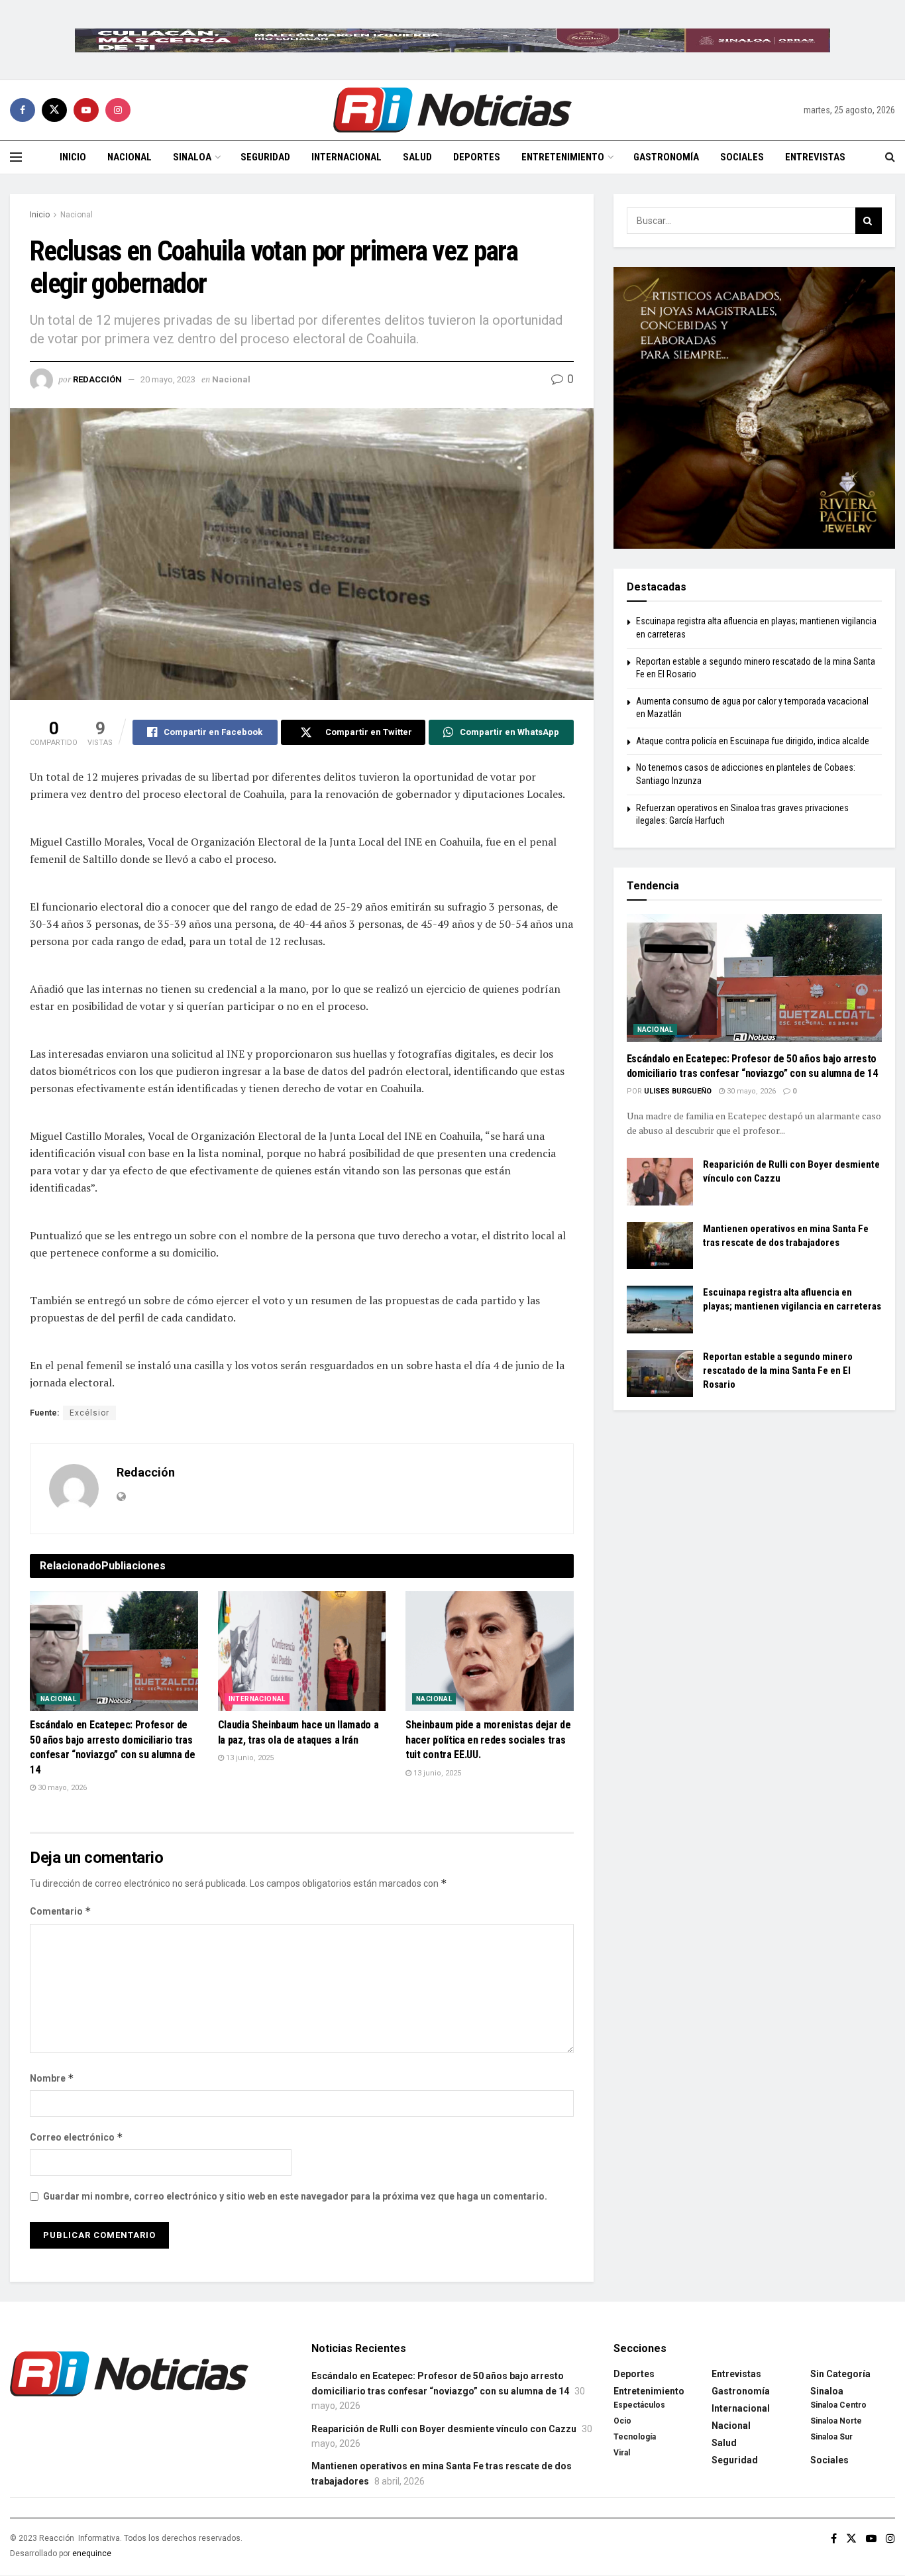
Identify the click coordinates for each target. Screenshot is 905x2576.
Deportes (477, 157)
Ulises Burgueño (678, 1091)
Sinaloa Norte (836, 2421)
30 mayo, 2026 (61, 1788)
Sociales (742, 157)
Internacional (346, 157)
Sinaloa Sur (831, 2437)
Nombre (52, 2078)
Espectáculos (639, 2405)
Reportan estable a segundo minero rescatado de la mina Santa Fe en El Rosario (778, 1371)
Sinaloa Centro (838, 2405)
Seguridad (265, 157)
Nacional (130, 157)
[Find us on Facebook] (23, 110)
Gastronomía (666, 157)
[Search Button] (890, 157)
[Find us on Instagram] (118, 110)
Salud (417, 157)
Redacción (97, 379)
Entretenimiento (563, 157)
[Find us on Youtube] (86, 110)
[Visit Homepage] (452, 110)
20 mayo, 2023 (168, 379)
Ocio (622, 2421)
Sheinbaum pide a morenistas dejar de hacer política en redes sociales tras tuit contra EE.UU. (488, 1740)
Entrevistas (815, 157)
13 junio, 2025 (249, 1758)
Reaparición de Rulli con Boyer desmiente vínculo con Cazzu (444, 2429)
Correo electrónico (77, 2137)
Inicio (73, 157)
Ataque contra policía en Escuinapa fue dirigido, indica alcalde (753, 741)
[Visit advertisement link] (452, 40)
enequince (92, 2553)
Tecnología (635, 2437)
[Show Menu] (16, 157)
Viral (622, 2453)
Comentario (61, 1911)
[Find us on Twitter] (54, 110)
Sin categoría (840, 2374)
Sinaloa (192, 157)
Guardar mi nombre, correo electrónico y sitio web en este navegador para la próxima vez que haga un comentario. (295, 2196)
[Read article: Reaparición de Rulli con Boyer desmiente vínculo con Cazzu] (660, 1182)
